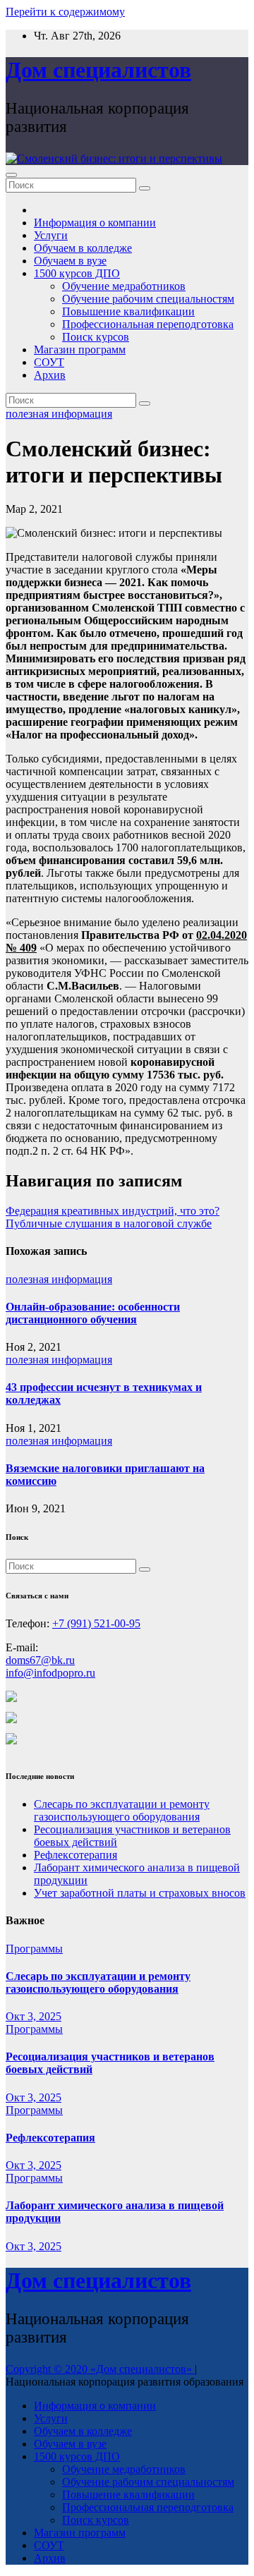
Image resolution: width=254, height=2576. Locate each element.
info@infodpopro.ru (50, 1673)
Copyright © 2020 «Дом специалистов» (100, 2369)
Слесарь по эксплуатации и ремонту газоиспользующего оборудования (122, 1810)
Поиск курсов (96, 337)
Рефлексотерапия (75, 1855)
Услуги (51, 235)
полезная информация (59, 414)
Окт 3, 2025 (34, 2016)
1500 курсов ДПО (77, 273)
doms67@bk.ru (40, 1660)
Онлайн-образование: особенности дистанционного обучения (93, 1313)
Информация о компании (95, 223)
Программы (34, 1949)
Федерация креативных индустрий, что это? (113, 1211)
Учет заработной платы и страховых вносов (140, 1893)
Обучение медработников (124, 286)
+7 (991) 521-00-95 (96, 1623)
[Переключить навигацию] (11, 175)
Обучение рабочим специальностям (148, 299)
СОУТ (49, 362)
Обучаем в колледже (83, 248)
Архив (50, 375)
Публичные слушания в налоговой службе (109, 1223)
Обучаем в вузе (70, 261)
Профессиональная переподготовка (148, 324)
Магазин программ (80, 350)
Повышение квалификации (128, 311)
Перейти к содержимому (65, 12)
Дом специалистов (98, 70)
